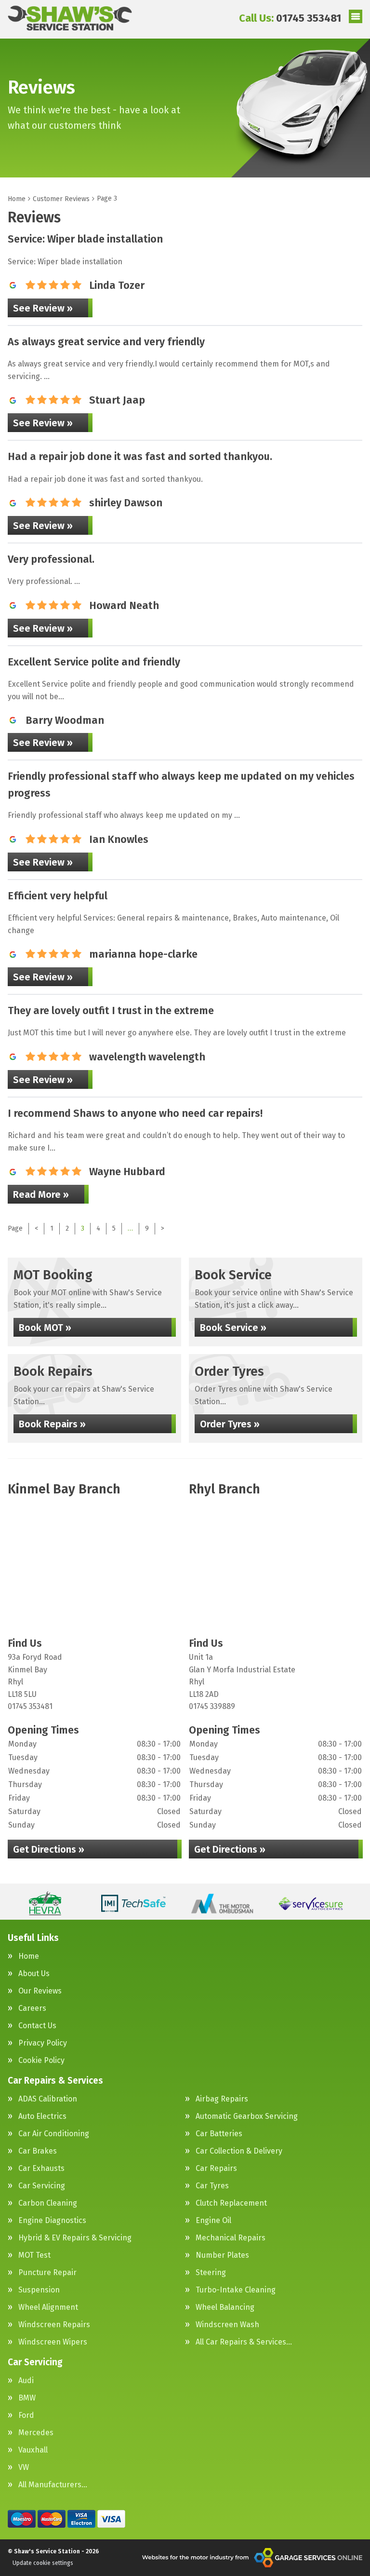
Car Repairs (216, 2169)
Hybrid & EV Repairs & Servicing (75, 2238)
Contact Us (37, 2026)
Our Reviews (40, 1991)
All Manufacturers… (53, 2485)
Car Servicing (42, 2186)
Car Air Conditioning (54, 2134)
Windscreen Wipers (53, 2342)
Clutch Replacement (231, 2203)
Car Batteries (219, 2134)
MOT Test (34, 2255)
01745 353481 (290, 18)
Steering (211, 2273)
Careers (32, 2008)
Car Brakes (38, 2151)
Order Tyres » (230, 1424)
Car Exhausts (41, 2169)
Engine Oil (213, 2221)
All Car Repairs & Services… (244, 2342)
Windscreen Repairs (54, 2325)
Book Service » (233, 1328)
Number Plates (222, 2255)
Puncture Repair (47, 2273)
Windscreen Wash (227, 2325)
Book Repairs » (52, 1424)
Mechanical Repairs (231, 2238)
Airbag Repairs (222, 2099)
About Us (34, 1974)
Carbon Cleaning (48, 2203)
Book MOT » (45, 1328)
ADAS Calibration (48, 2099)
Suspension (39, 2290)
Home (29, 1956)
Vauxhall (33, 2450)
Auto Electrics (42, 2116)
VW (24, 2468)
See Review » (43, 308)
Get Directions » (49, 1849)
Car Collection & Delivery (239, 2151)
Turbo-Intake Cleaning (236, 2290)
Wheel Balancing (225, 2307)
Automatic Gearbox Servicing (247, 2116)
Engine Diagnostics (52, 2221)
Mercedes (36, 2433)
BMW (27, 2398)
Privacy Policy (43, 2043)
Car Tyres (212, 2186)
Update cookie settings (43, 2563)
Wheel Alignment (48, 2307)
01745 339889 (212, 1706)
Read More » (41, 1194)
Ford (26, 2415)
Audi (26, 2381)
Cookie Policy (41, 2061)
